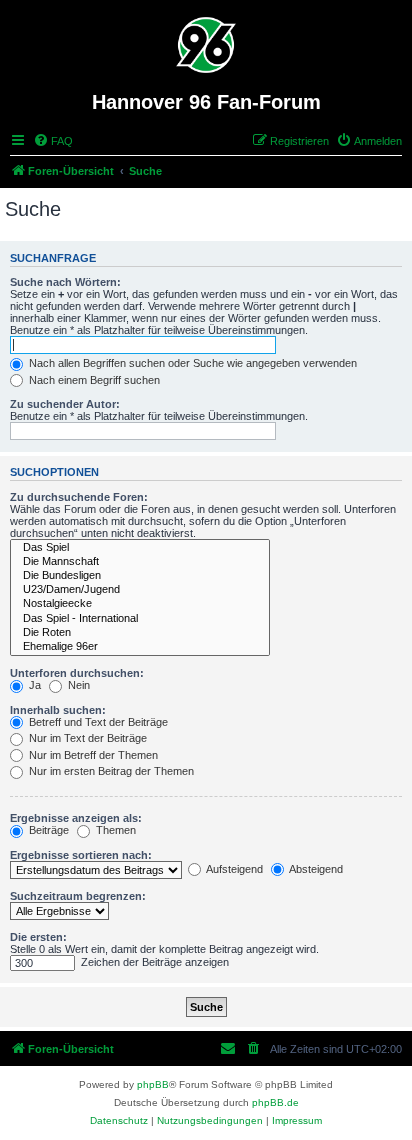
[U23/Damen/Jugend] (140, 590)
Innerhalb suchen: (58, 710)
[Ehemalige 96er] (140, 647)
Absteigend (315, 869)
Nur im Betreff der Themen (92, 755)
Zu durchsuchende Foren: (79, 497)
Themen (114, 830)
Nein (77, 685)
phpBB (153, 1084)
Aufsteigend (233, 869)
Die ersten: (38, 937)
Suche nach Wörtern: (65, 282)
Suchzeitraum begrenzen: (78, 896)
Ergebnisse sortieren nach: (81, 855)
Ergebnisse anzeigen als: (76, 818)
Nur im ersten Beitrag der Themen (110, 771)
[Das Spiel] (140, 548)
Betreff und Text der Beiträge (97, 722)
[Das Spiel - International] (140, 619)
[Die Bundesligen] (140, 576)
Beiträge (47, 830)
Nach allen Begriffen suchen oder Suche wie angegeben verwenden (191, 363)
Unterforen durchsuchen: (77, 673)
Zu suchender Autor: (65, 404)
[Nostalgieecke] (140, 604)
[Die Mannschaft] (140, 562)
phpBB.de (275, 1102)
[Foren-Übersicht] (206, 45)
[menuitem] (53, 141)
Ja (33, 685)
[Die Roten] (140, 633)
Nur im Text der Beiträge (86, 738)
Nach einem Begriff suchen (93, 380)
